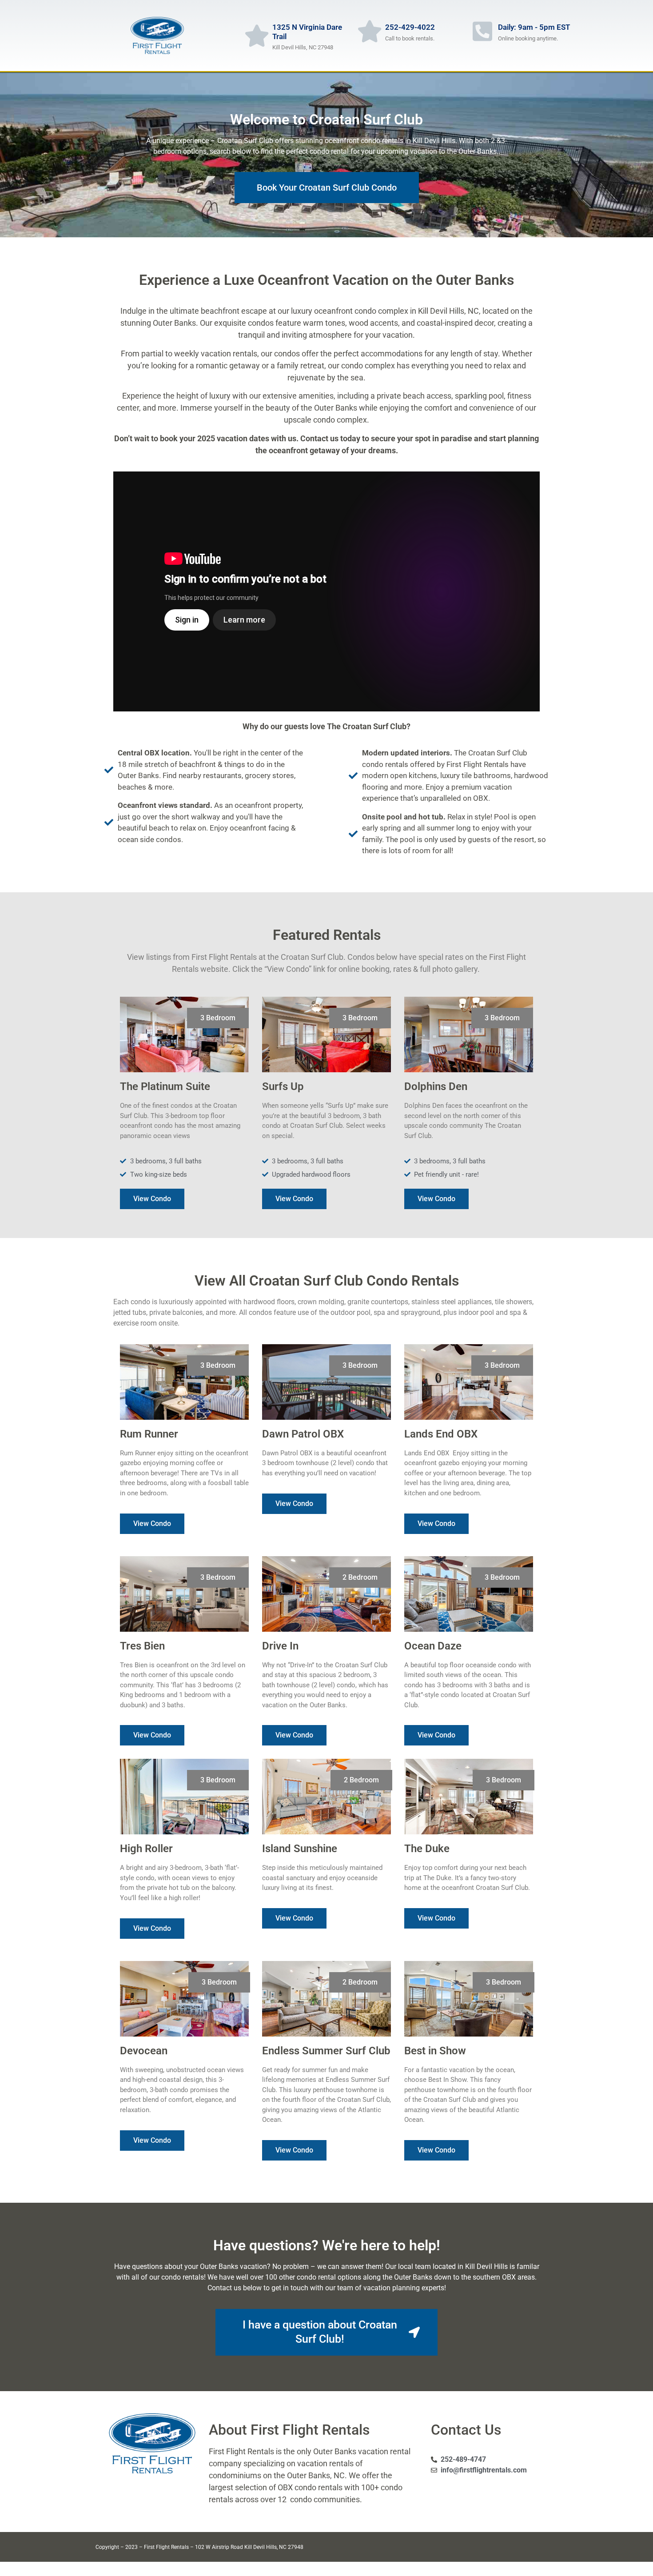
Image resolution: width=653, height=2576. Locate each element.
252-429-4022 (410, 27)
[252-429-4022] (370, 31)
